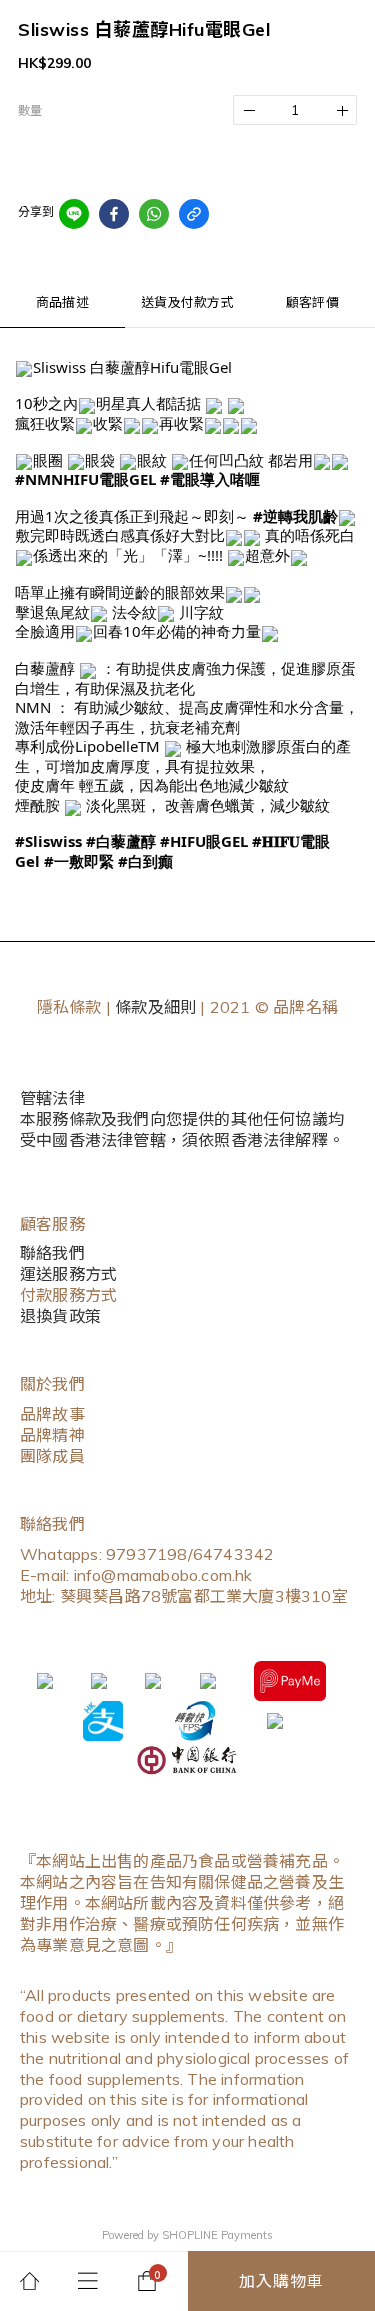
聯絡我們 (52, 1253)
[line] (74, 214)
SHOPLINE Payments (217, 2235)
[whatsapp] (154, 214)
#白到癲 (145, 861)
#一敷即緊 (79, 861)
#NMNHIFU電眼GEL (85, 479)
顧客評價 (312, 302)
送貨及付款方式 (187, 302)
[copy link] (194, 214)
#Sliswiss (48, 841)
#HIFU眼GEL (204, 841)
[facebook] (114, 214)
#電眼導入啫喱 (210, 479)
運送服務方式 (68, 1274)
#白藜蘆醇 (121, 841)
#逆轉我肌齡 (295, 516)
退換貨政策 (60, 1316)
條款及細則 (155, 1007)
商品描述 (62, 302)
